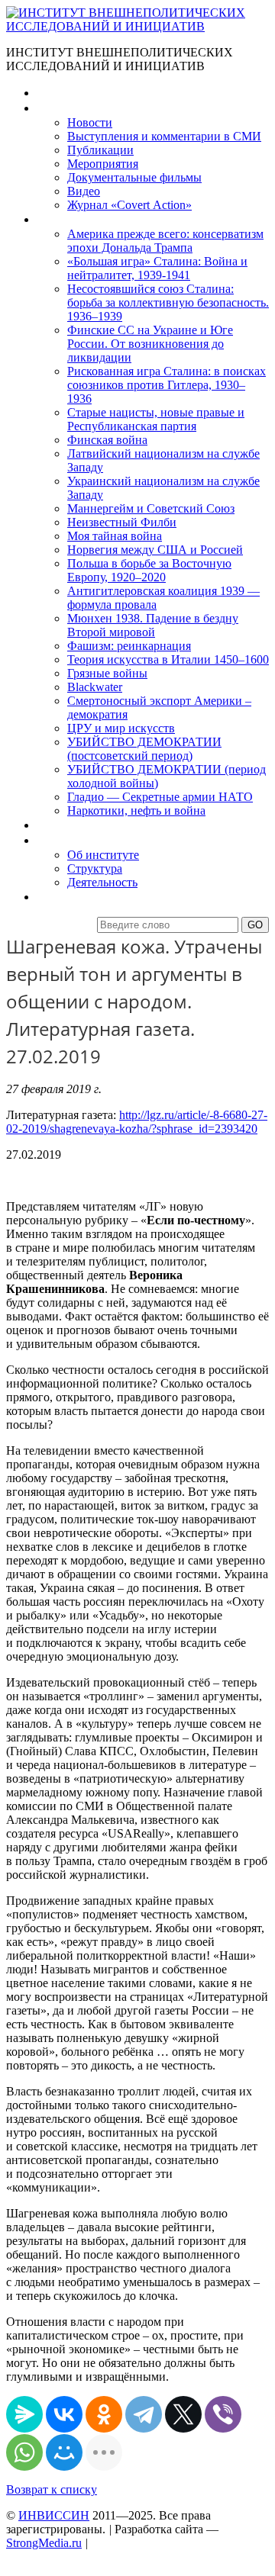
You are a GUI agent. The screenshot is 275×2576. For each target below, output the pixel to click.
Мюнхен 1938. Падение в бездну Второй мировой (153, 625)
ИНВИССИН (54, 2515)
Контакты (62, 897)
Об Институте (73, 840)
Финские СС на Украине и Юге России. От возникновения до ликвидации (150, 344)
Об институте (103, 855)
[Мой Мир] (64, 2452)
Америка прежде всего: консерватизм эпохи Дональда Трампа (165, 241)
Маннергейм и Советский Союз (151, 508)
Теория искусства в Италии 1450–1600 (168, 659)
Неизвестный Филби (122, 522)
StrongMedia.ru (44, 2543)
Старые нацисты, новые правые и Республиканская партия (156, 419)
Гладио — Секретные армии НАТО (160, 797)
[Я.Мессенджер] (24, 2414)
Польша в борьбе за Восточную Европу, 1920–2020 (149, 570)
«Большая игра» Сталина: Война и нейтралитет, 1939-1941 (157, 268)
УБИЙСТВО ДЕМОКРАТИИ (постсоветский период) (144, 749)
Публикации (100, 150)
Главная (58, 93)
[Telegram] (144, 2414)
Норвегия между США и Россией (155, 550)
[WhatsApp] (24, 2452)
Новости (90, 122)
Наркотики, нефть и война (136, 810)
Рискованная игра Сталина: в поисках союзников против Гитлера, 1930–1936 (167, 385)
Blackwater (95, 687)
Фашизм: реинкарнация (129, 646)
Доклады (60, 825)
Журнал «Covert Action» (129, 205)
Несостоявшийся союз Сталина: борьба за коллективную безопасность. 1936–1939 (168, 302)
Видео (84, 191)
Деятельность (102, 882)
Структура (95, 868)
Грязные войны (107, 673)
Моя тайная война (115, 536)
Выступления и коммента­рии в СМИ (164, 136)
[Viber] (223, 2414)
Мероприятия (103, 164)
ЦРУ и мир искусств (121, 728)
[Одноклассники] (104, 2414)
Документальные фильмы (134, 177)
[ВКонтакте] (64, 2414)
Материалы (68, 108)
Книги (53, 219)
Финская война (107, 440)
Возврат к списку (52, 2489)
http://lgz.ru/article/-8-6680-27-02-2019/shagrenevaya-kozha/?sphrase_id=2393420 (137, 1122)
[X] (183, 2414)
